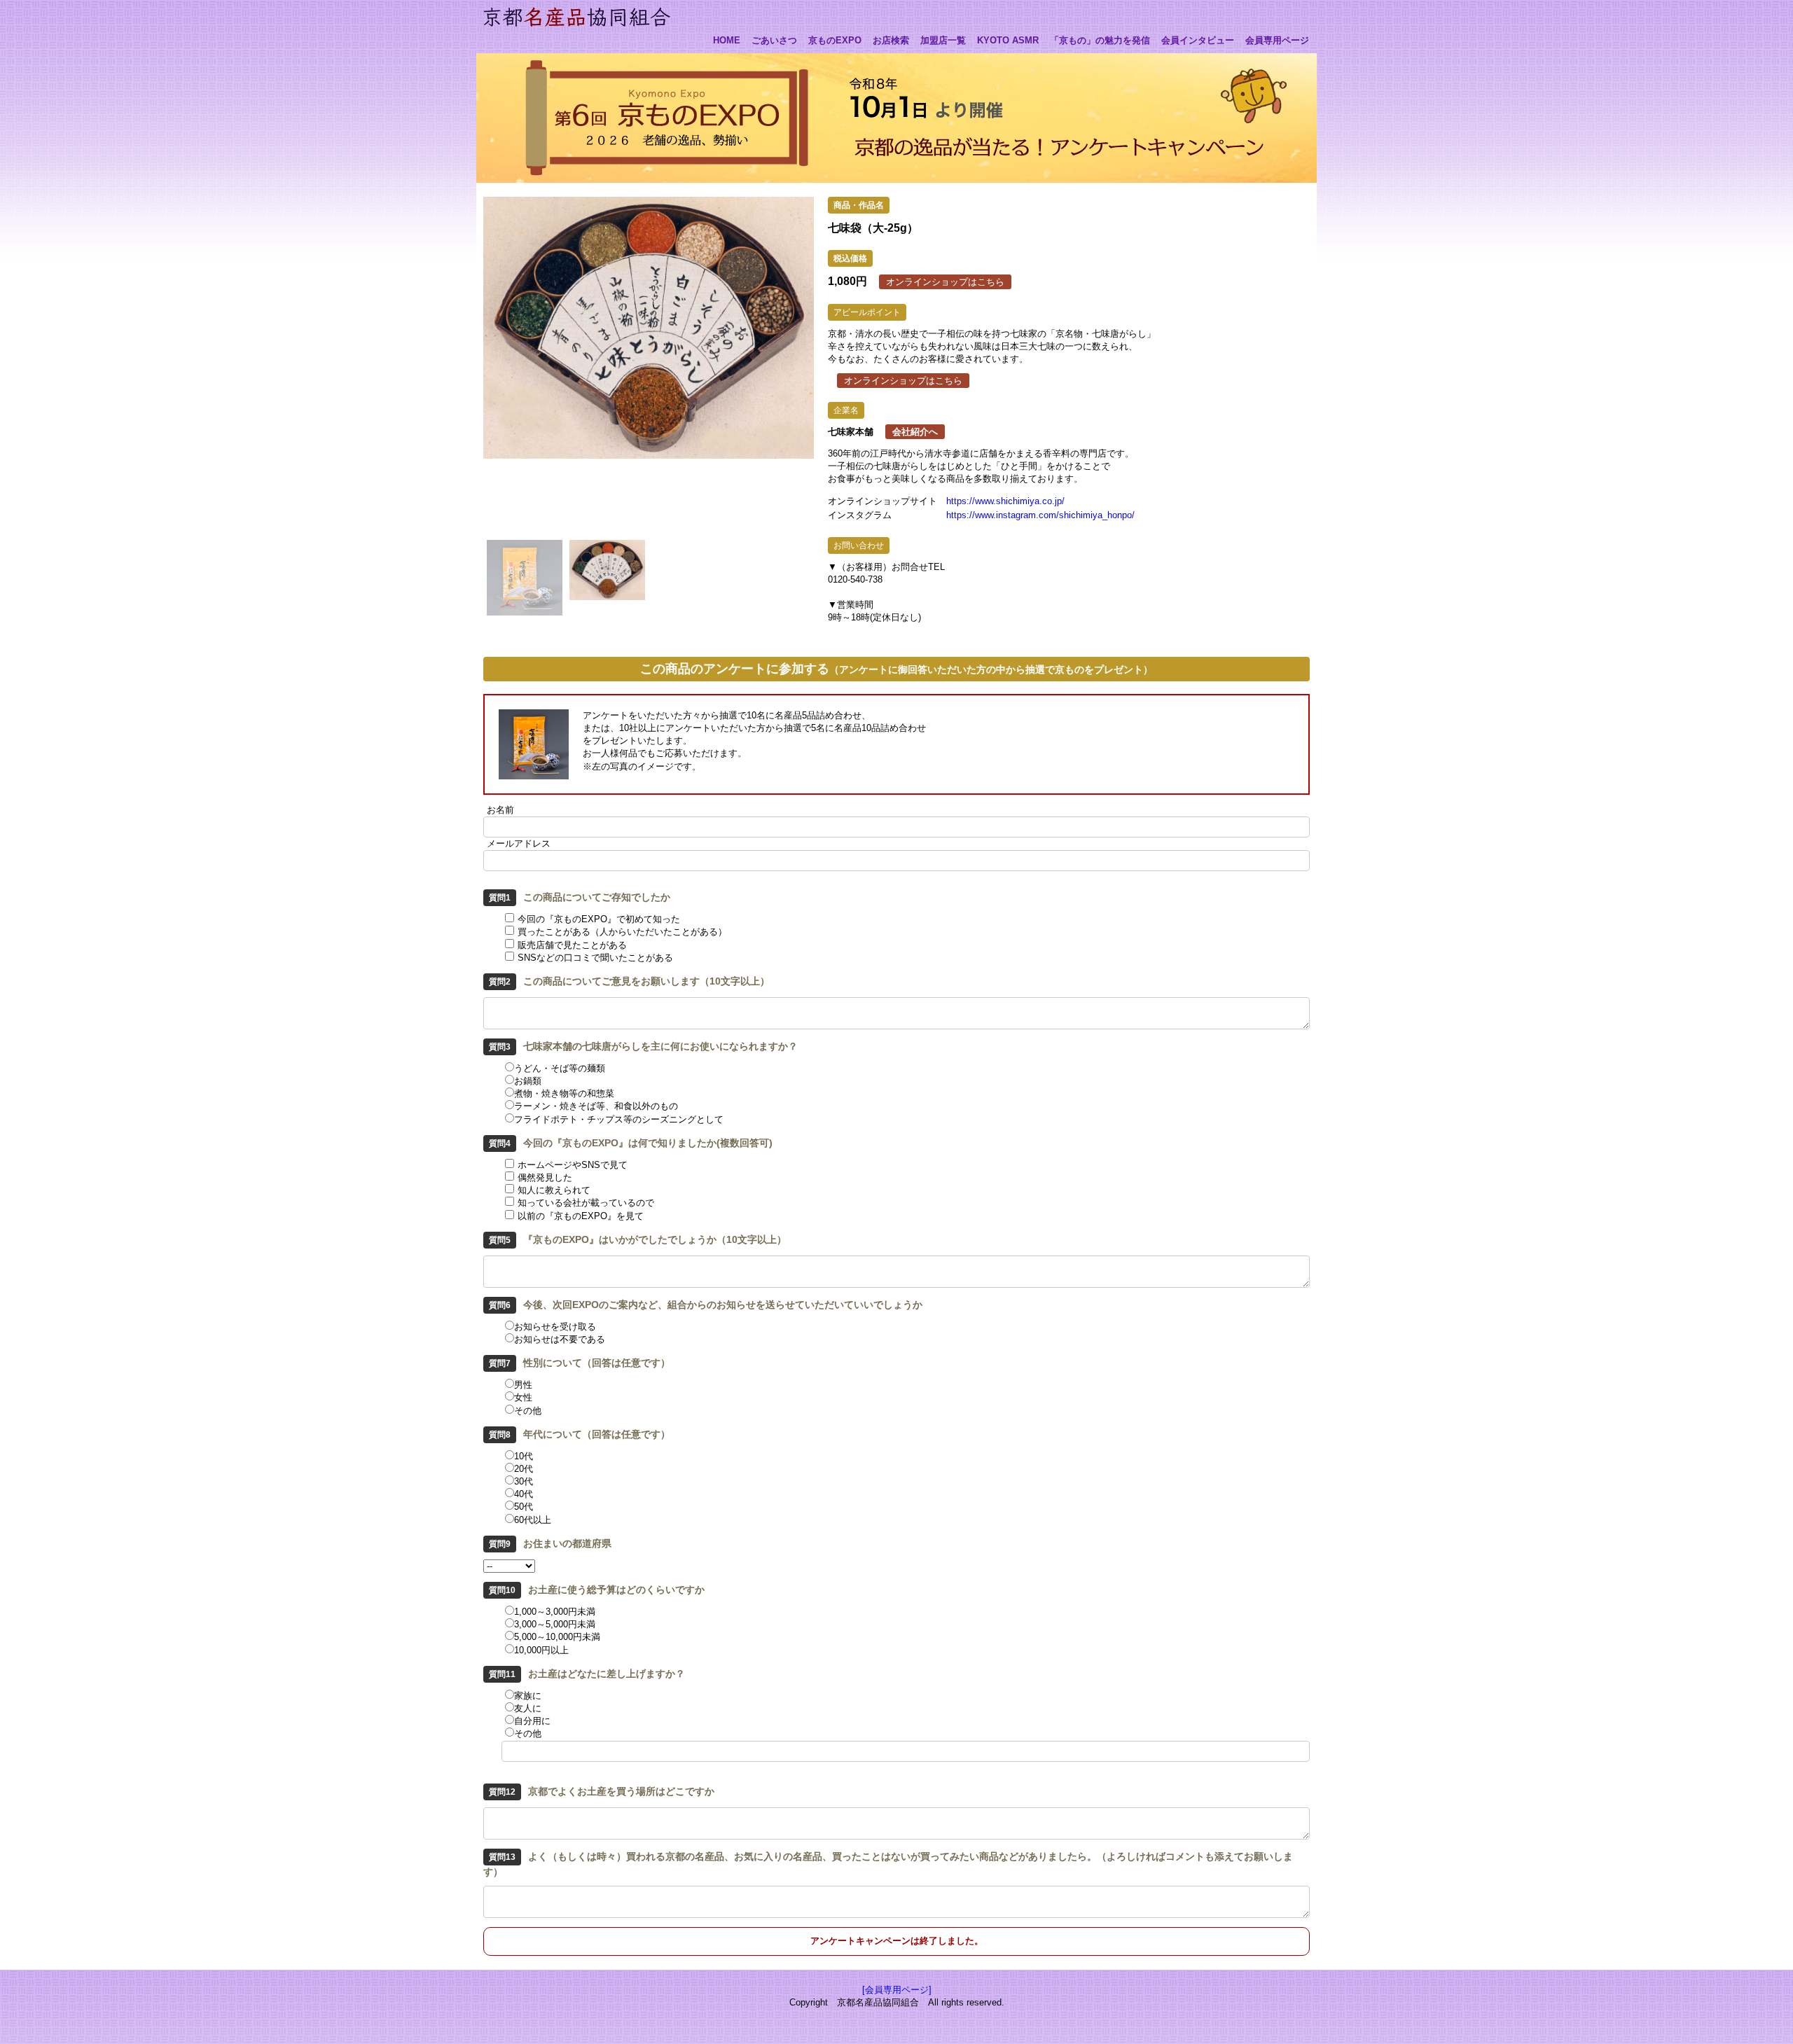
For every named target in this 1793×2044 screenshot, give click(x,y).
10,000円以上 (541, 1650)
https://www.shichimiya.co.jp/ (1005, 501)
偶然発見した (545, 1177)
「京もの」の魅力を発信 (1100, 41)
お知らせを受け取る (555, 1327)
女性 (523, 1397)
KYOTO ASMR (1008, 41)
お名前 (500, 810)
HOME (727, 41)
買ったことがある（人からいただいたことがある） (622, 932)
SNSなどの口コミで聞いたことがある (595, 958)
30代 (524, 1481)
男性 (523, 1385)
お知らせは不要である (560, 1339)
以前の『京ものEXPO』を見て (581, 1216)
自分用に (532, 1721)
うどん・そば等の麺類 (560, 1068)
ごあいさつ (774, 41)
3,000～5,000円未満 (555, 1624)
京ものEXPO (835, 41)
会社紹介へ (915, 432)
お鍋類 (528, 1081)
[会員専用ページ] (897, 1990)
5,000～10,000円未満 (557, 1637)
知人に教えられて (554, 1190)
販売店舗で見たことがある (572, 945)
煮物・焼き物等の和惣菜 (564, 1093)
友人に (528, 1708)
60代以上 (533, 1520)
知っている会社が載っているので (586, 1203)
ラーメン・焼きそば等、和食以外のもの (596, 1106)
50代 (524, 1507)
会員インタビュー (1198, 41)
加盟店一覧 (943, 41)
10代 (524, 1456)
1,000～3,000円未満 (555, 1612)
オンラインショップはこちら (945, 282)
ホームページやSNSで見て (573, 1165)
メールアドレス (519, 843)
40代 (524, 1494)
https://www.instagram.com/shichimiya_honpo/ (1040, 515)
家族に (528, 1696)
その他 (528, 1411)
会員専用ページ (1277, 41)
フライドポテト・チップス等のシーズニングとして (619, 1119)
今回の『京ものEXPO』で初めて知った (599, 919)
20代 (524, 1469)
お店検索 (891, 41)
